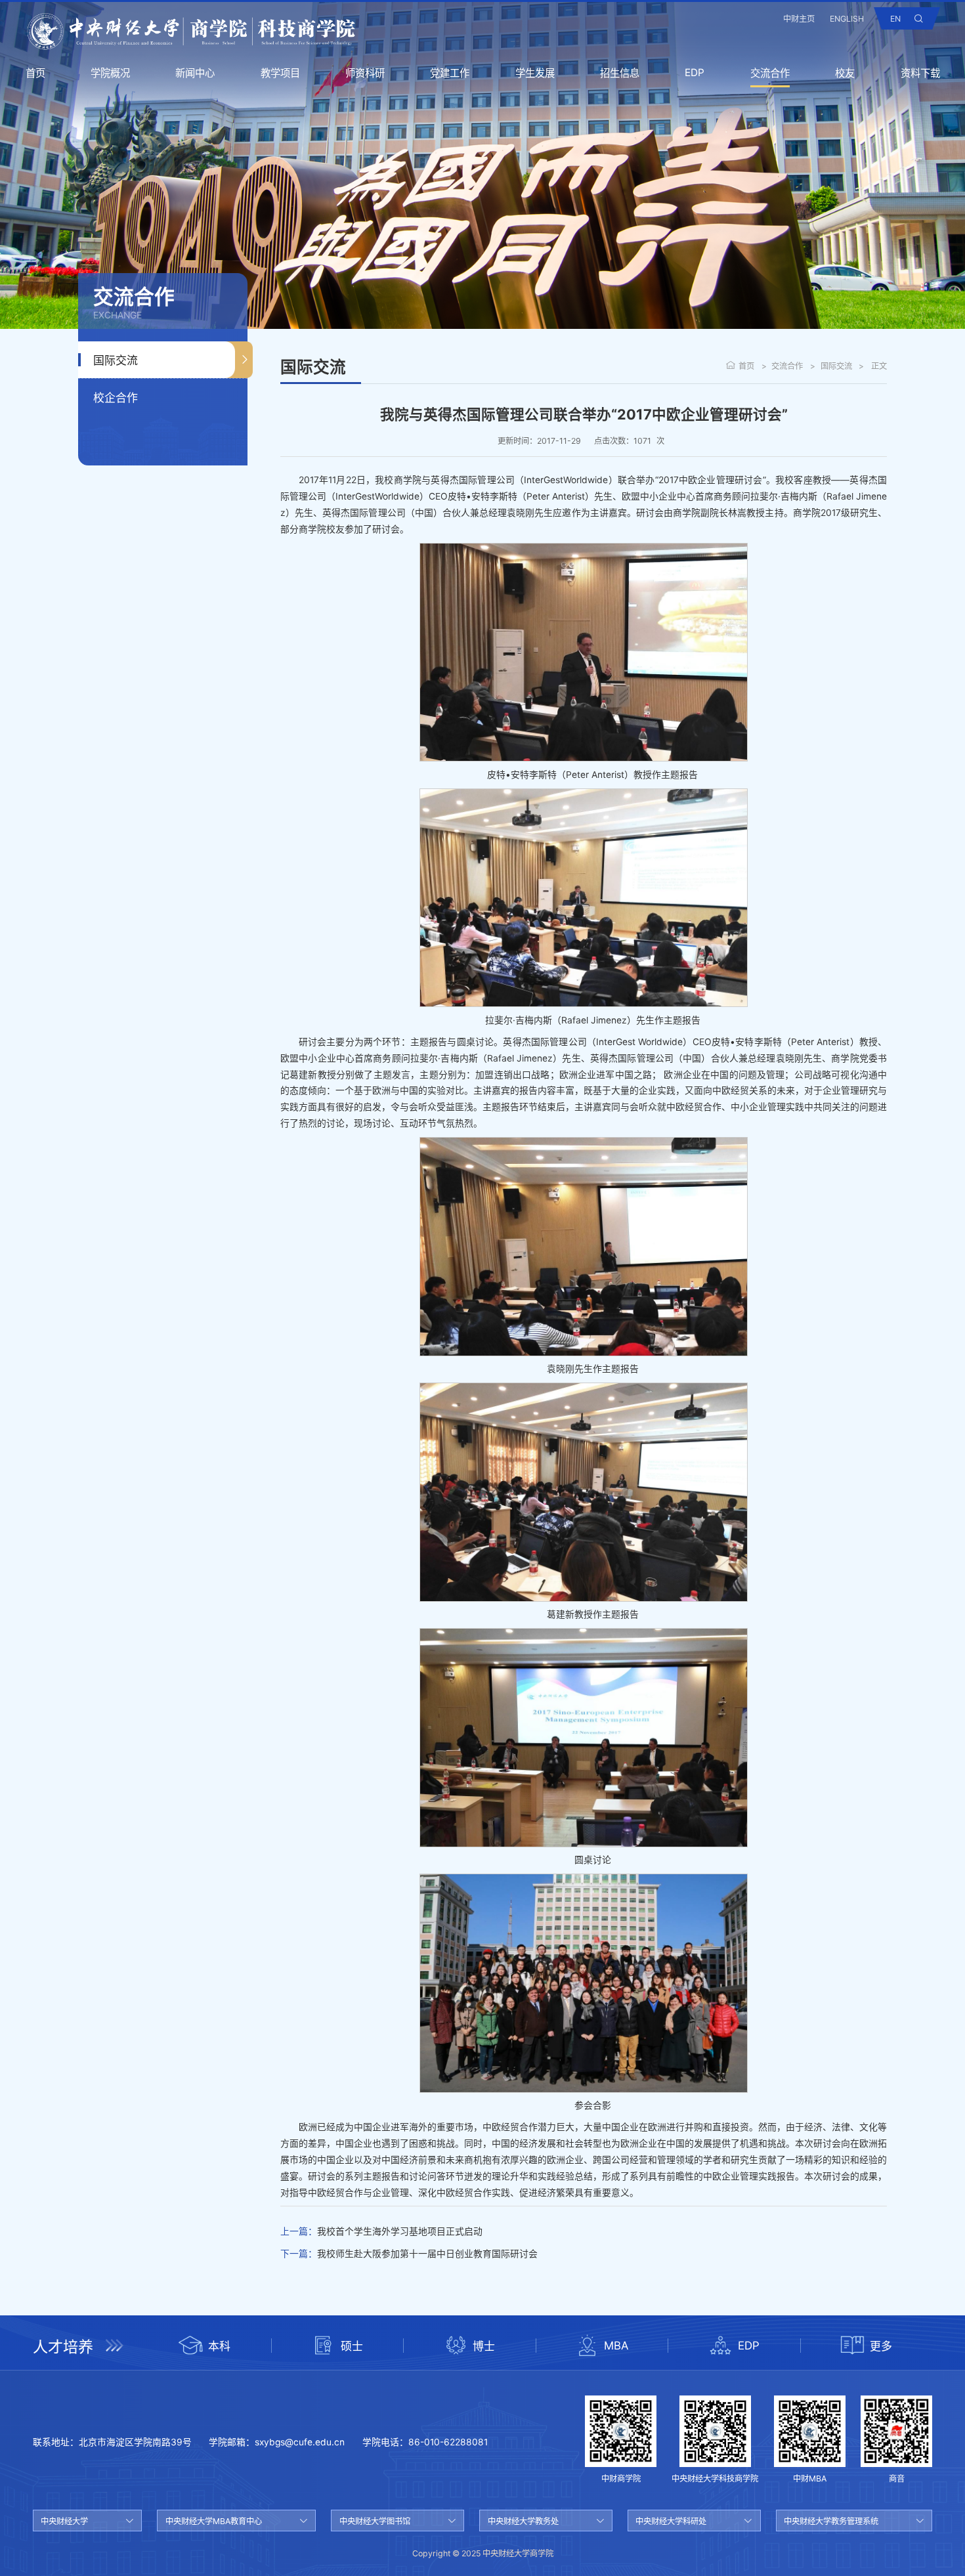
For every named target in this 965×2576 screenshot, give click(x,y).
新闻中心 (195, 73)
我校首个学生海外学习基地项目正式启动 (400, 2231)
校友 (845, 73)
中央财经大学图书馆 (375, 2521)
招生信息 (620, 73)
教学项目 (280, 73)
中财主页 (799, 19)
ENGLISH (847, 19)
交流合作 (770, 73)
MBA (616, 2346)
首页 (35, 73)
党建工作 (450, 73)
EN (895, 19)
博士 (484, 2346)
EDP (695, 73)
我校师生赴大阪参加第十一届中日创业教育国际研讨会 (427, 2254)
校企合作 (116, 398)
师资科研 (365, 73)
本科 (219, 2346)
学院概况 (110, 73)
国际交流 (116, 360)
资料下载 (920, 73)
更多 (881, 2346)
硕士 (352, 2346)
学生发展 (535, 73)
